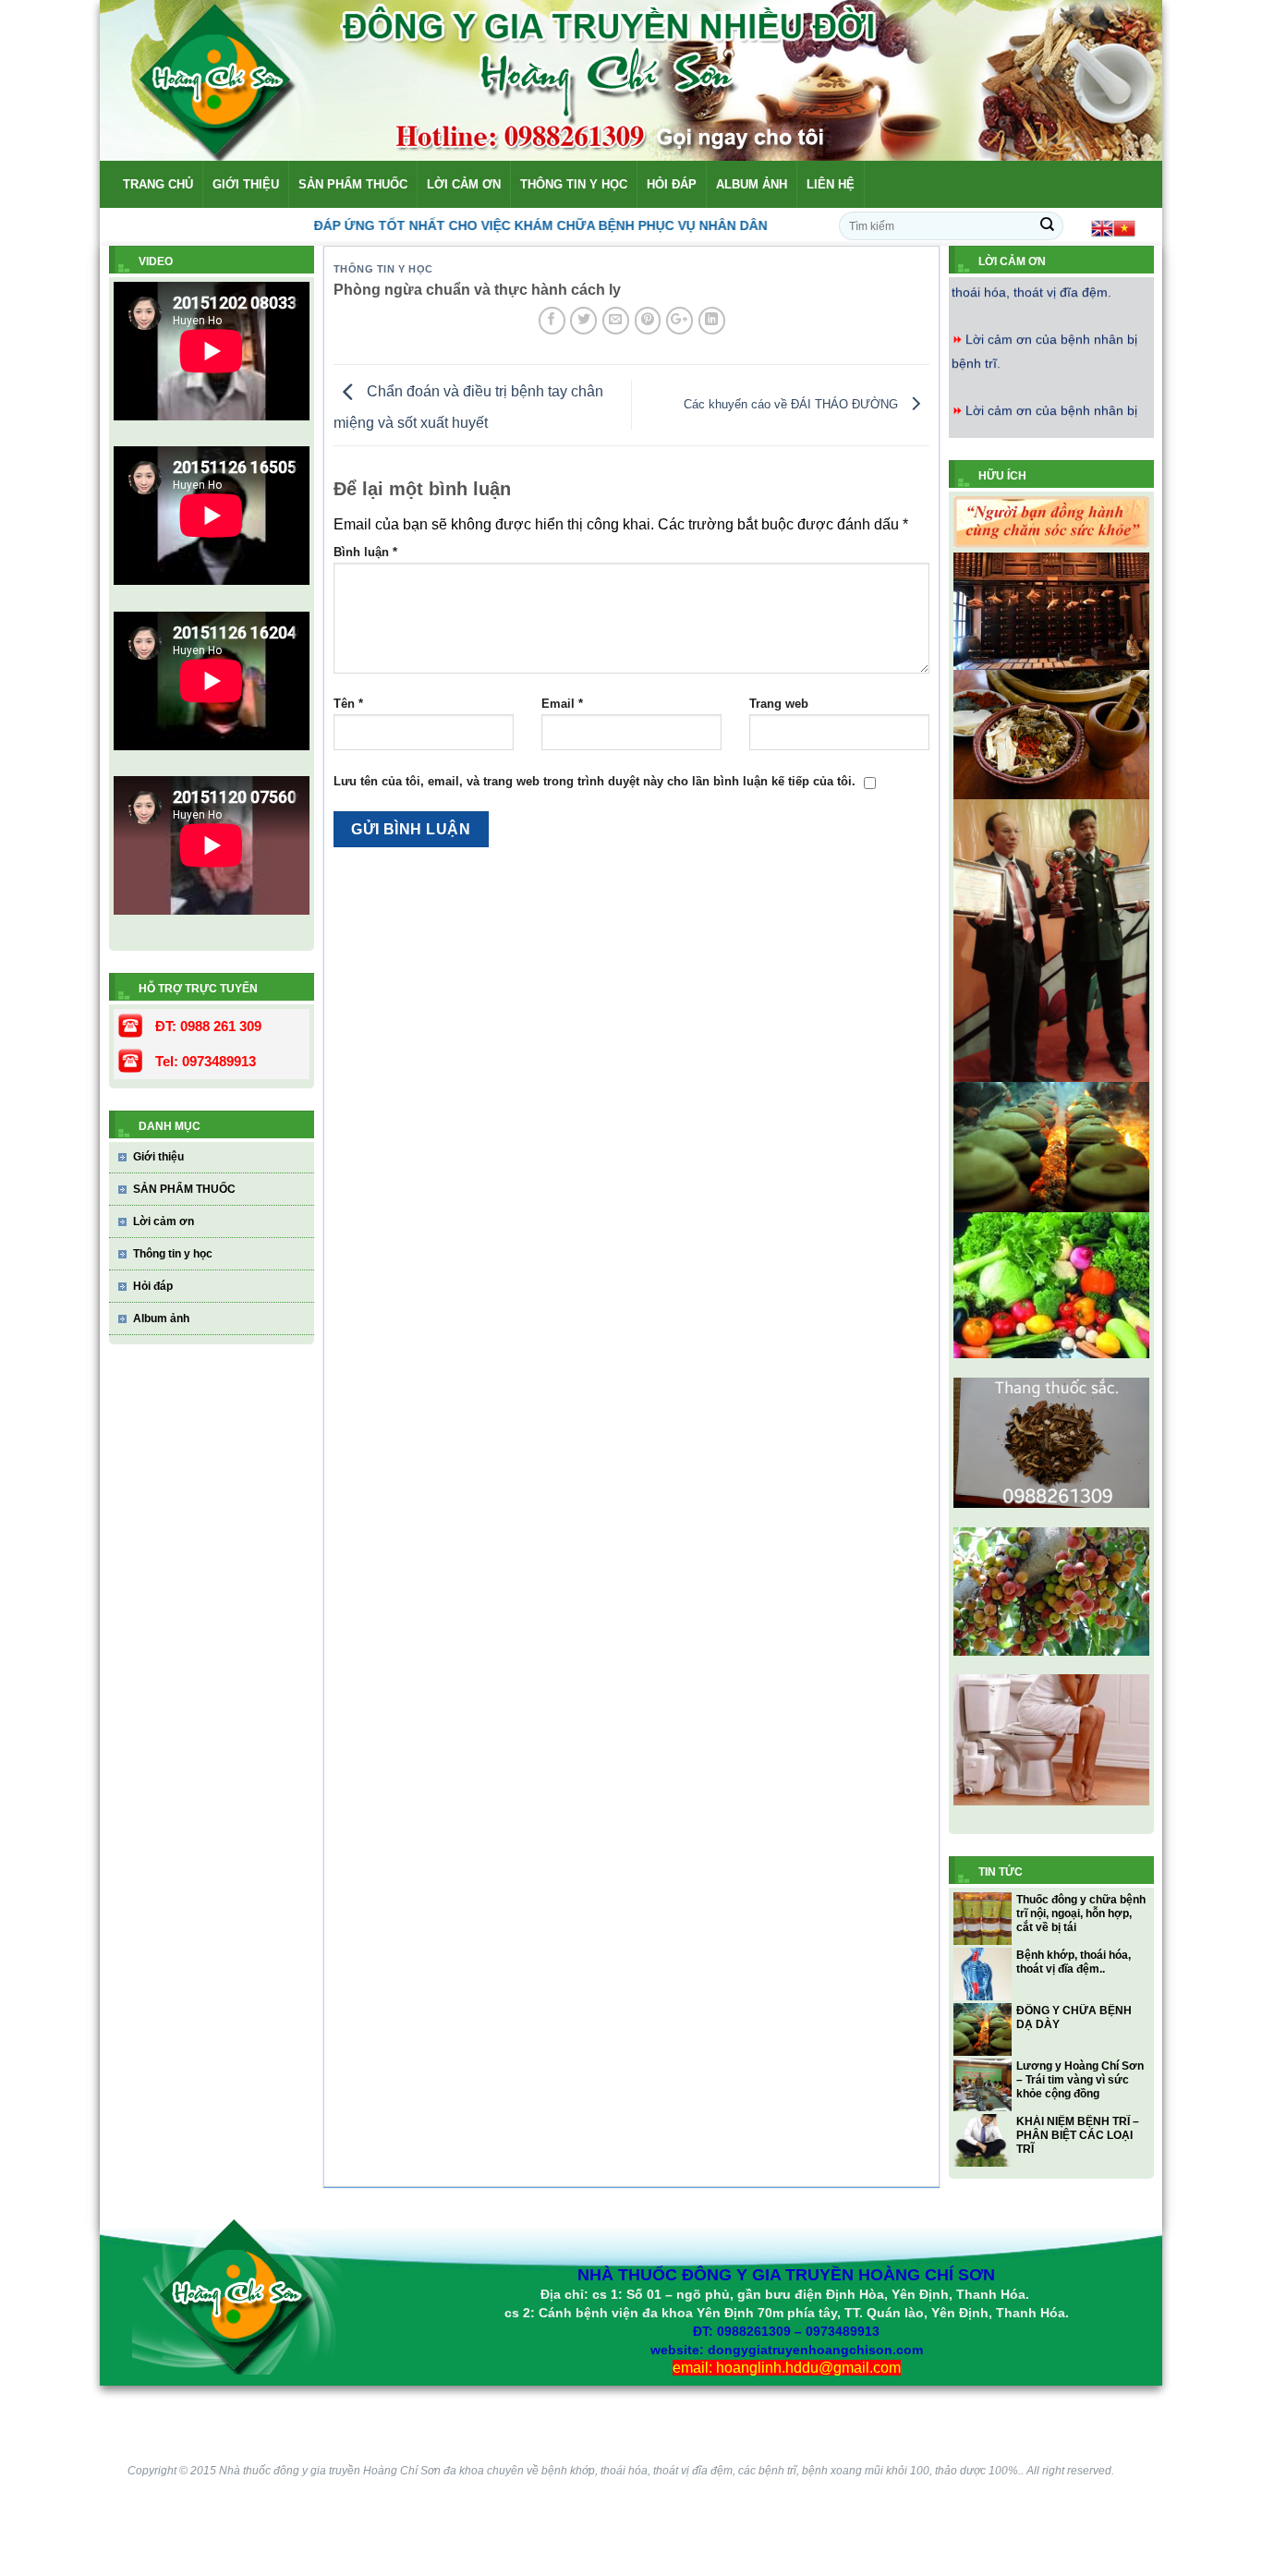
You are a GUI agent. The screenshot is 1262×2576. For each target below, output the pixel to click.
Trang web (779, 704)
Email (562, 704)
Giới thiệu (246, 184)
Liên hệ (831, 184)
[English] (1102, 227)
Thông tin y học (574, 184)
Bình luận (365, 552)
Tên (348, 704)
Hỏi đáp (672, 184)
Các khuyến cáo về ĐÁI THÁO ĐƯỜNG (793, 404)
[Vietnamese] (1124, 227)
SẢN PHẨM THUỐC (353, 184)
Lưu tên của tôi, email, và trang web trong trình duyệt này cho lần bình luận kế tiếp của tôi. (595, 781)
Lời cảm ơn (464, 184)
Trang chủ (158, 184)
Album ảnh (752, 184)
